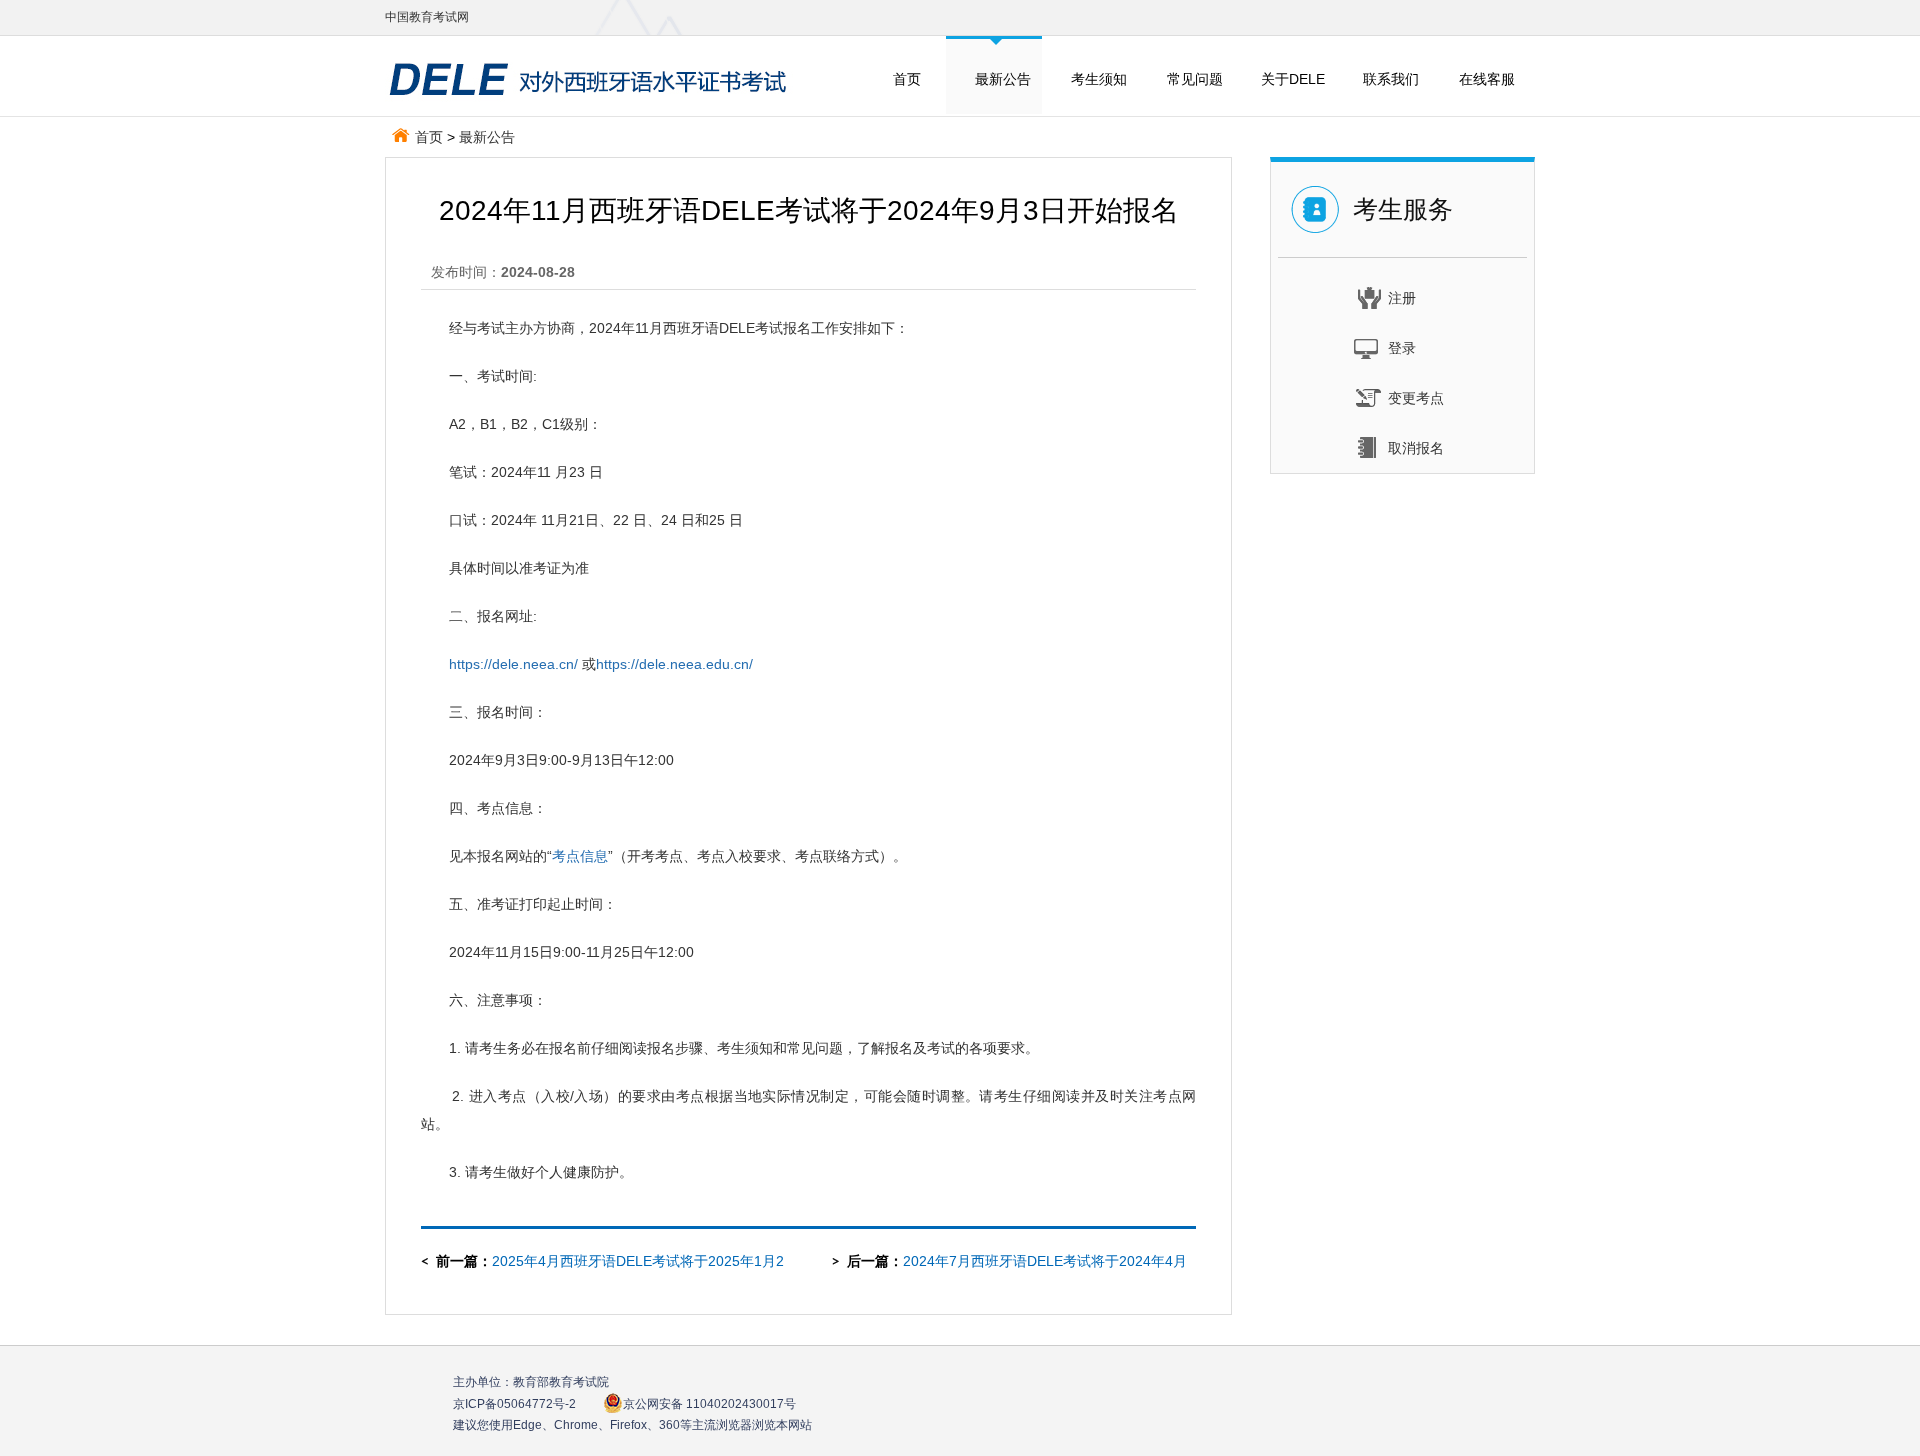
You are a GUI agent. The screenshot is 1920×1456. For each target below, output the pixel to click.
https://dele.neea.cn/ (513, 664)
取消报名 (1416, 448)
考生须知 (1099, 79)
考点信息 (580, 856)
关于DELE (1293, 79)
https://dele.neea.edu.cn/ (674, 664)
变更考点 (1416, 398)
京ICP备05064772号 (514, 1404)
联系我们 (1391, 79)
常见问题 (1195, 79)
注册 (1402, 298)
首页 (907, 79)
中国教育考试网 (427, 17)
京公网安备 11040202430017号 (709, 1404)
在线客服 (1487, 79)
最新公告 (1003, 79)
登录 (1402, 348)
